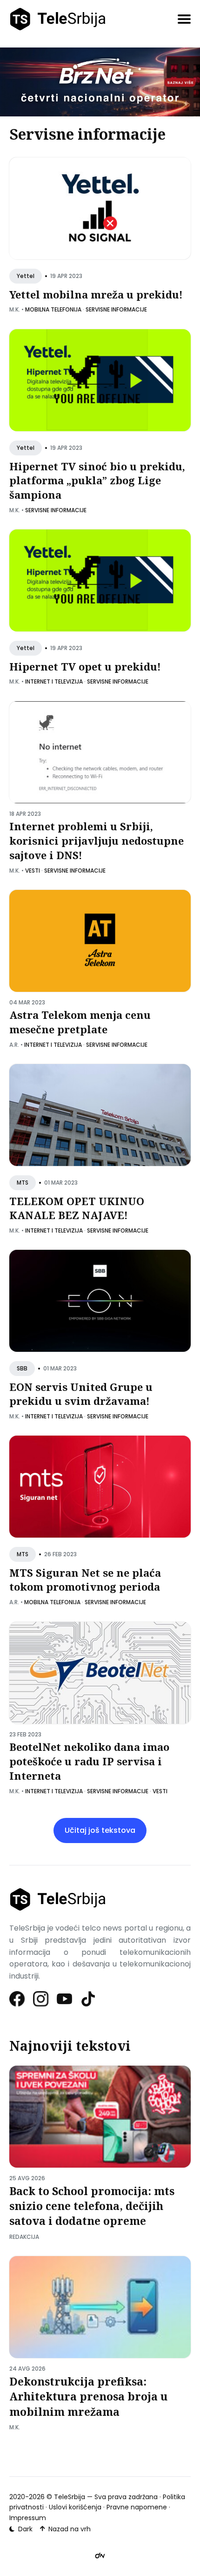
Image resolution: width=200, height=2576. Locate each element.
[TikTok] (89, 1999)
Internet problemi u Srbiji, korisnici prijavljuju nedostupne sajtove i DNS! (97, 841)
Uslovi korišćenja (75, 2507)
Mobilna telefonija (53, 310)
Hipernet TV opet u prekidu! (85, 666)
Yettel (26, 276)
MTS (23, 1183)
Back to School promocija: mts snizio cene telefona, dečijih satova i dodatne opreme (92, 2206)
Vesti (33, 870)
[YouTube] (65, 1999)
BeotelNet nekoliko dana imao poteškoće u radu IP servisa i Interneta (89, 1761)
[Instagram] (41, 1999)
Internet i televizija (54, 681)
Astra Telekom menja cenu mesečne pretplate (80, 1022)
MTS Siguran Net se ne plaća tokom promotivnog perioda (85, 1580)
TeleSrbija (70, 2497)
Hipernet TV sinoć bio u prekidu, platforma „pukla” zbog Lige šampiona (97, 481)
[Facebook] (17, 1999)
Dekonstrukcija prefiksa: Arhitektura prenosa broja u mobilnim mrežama (88, 2396)
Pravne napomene (137, 2507)
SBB (22, 1369)
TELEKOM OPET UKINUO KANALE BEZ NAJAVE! (77, 1208)
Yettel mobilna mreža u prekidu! (96, 294)
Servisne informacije (116, 310)
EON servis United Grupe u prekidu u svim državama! (81, 1394)
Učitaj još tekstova (100, 1830)
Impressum (28, 2518)
